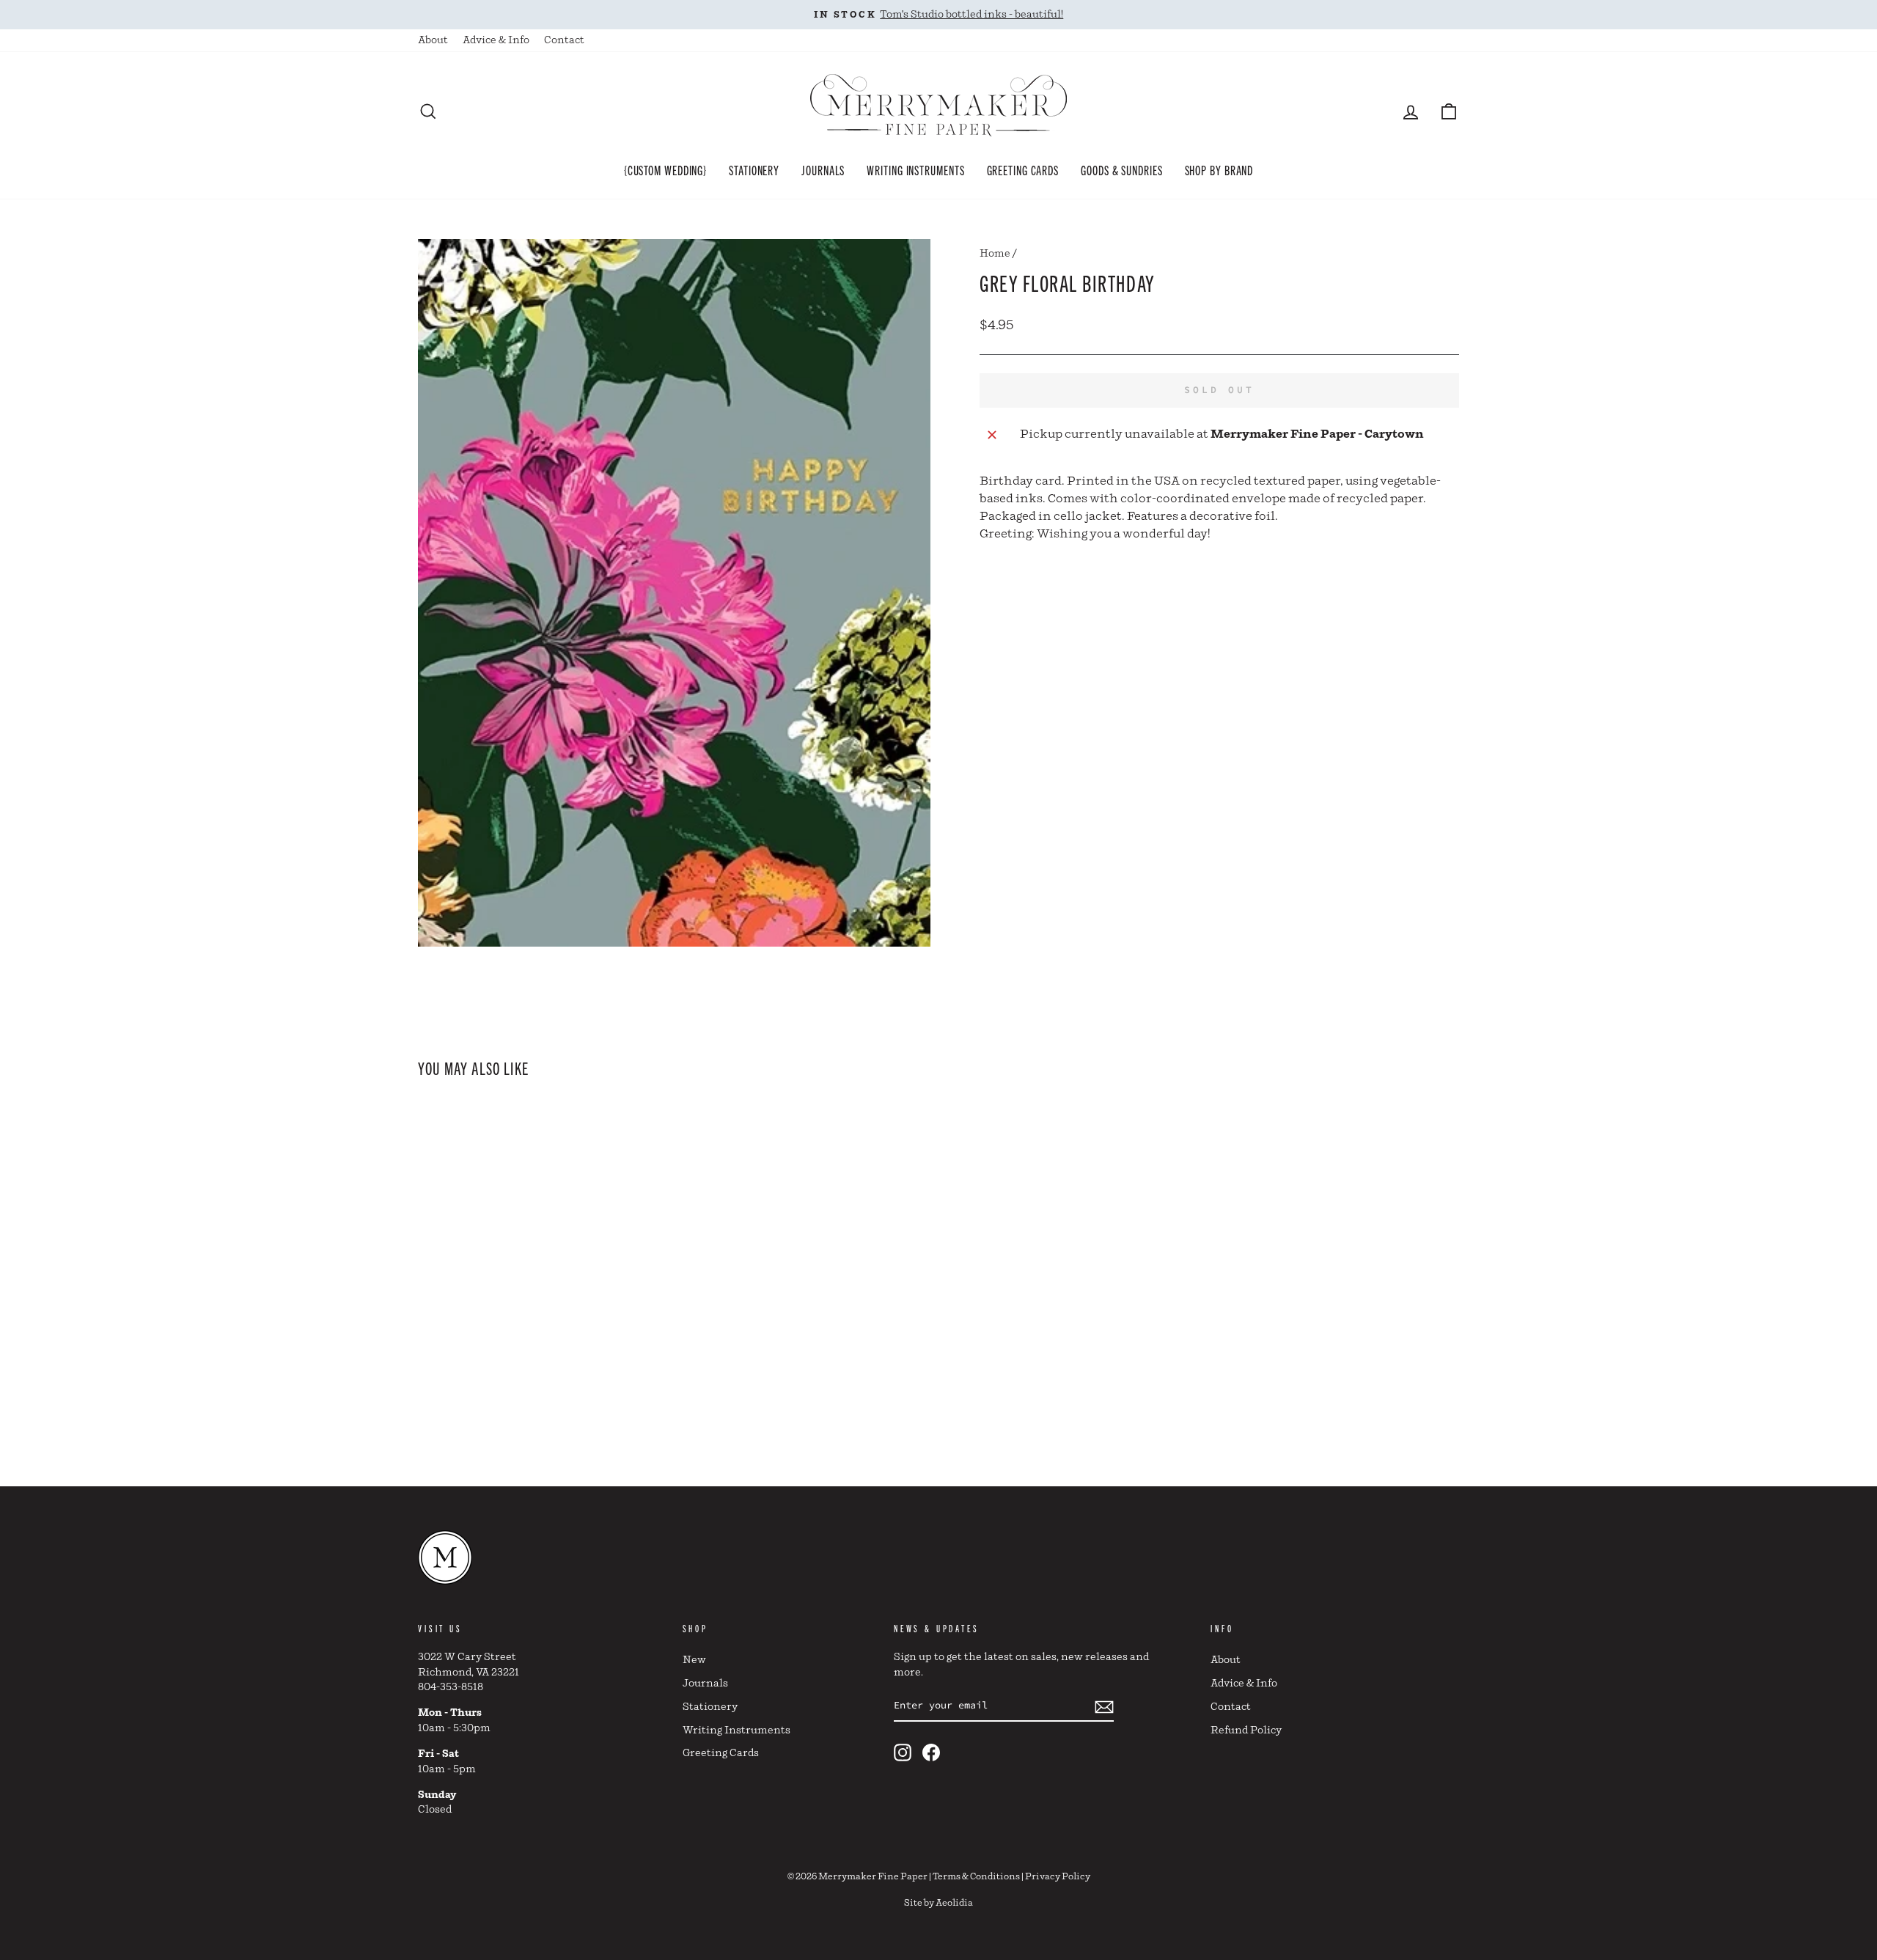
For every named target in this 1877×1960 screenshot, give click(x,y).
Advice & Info (496, 40)
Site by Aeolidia (938, 1903)
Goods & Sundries (1121, 169)
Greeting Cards (1023, 169)
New (694, 1660)
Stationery (754, 169)
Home (995, 254)
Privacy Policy (1058, 1877)
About (433, 40)
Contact (564, 40)
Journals (823, 169)
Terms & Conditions (976, 1877)
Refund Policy (1246, 1730)
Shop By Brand (1219, 169)
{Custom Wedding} (665, 169)
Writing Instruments (915, 169)
